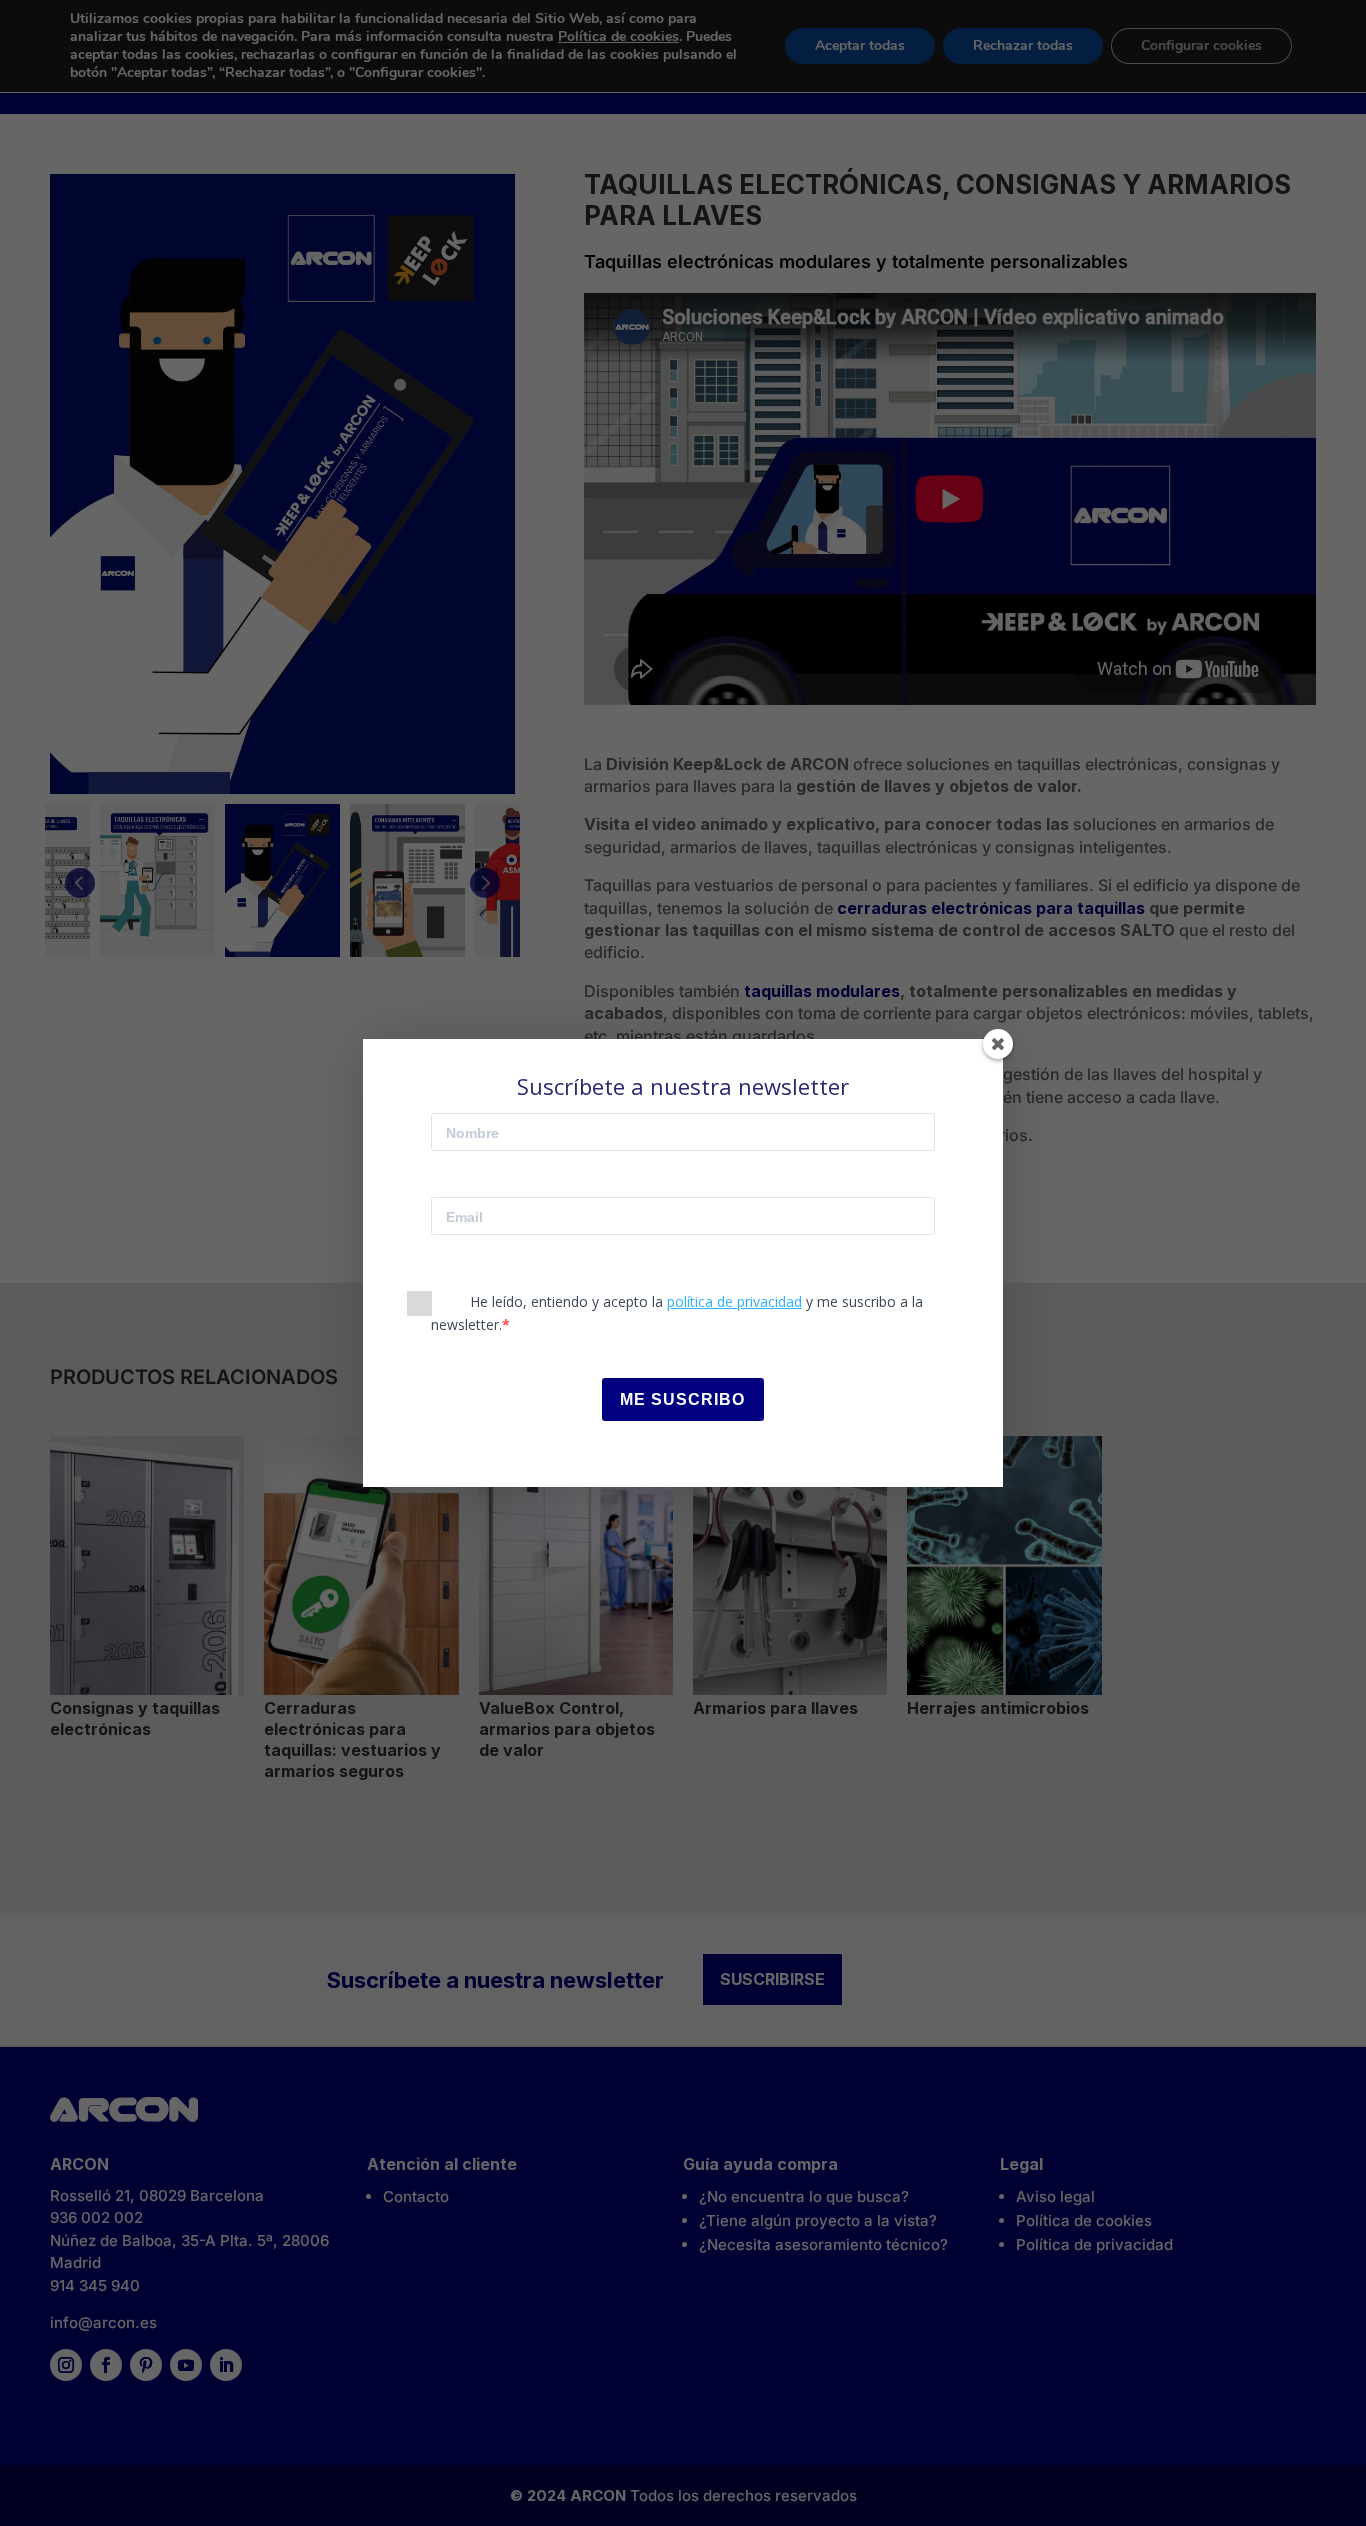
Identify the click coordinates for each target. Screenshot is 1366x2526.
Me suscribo (682, 1399)
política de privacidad (734, 1301)
